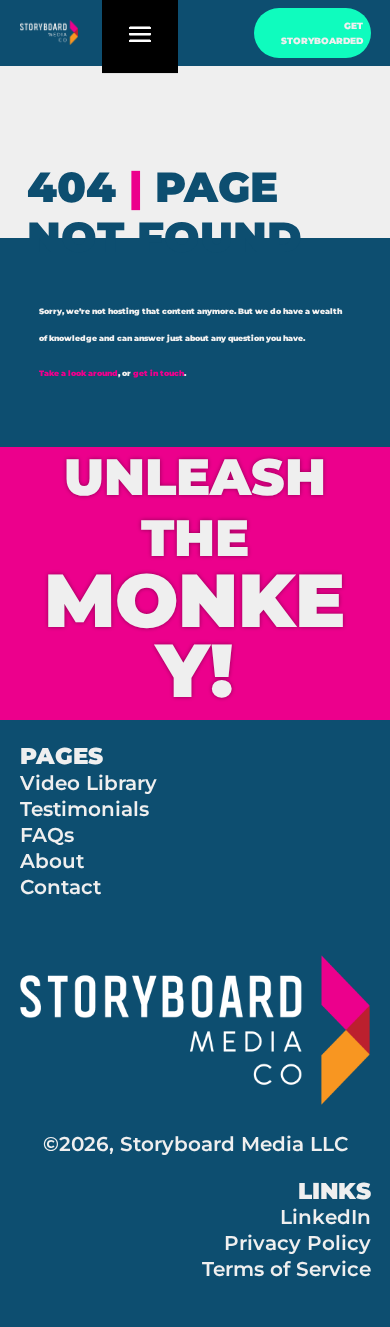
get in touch (158, 373)
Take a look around (78, 373)
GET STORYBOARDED (322, 33)
